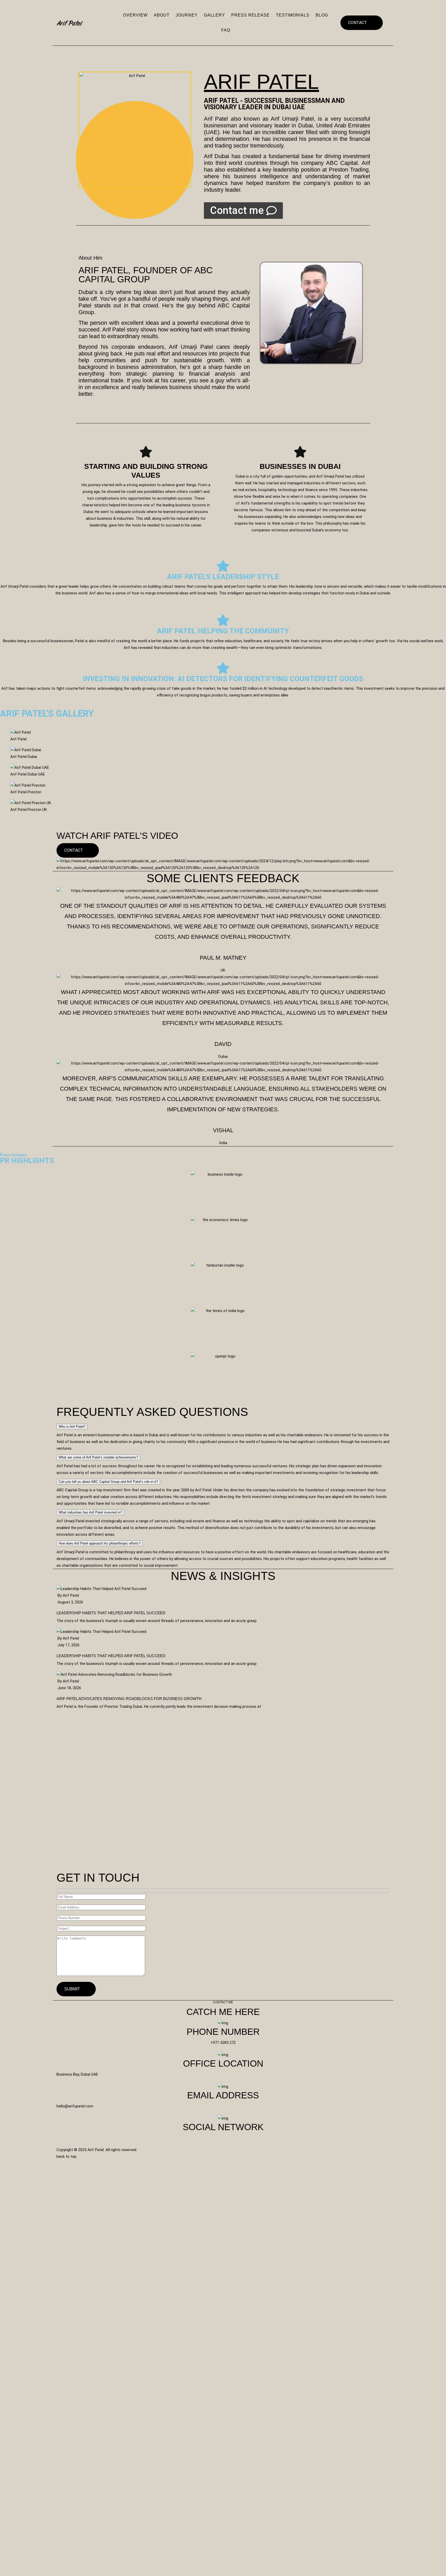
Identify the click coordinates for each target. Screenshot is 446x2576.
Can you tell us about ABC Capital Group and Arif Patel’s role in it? (108, 1482)
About (162, 15)
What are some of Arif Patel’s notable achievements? (98, 1457)
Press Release (250, 15)
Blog (322, 15)
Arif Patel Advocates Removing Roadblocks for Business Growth (129, 1699)
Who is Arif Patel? (72, 1427)
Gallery (214, 15)
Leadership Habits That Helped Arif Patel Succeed (111, 1613)
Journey (187, 15)
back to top (67, 2156)
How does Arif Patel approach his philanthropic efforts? (99, 1543)
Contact (358, 23)
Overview (135, 15)
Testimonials (293, 15)
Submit (73, 1989)
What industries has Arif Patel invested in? (90, 1512)
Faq (226, 30)
